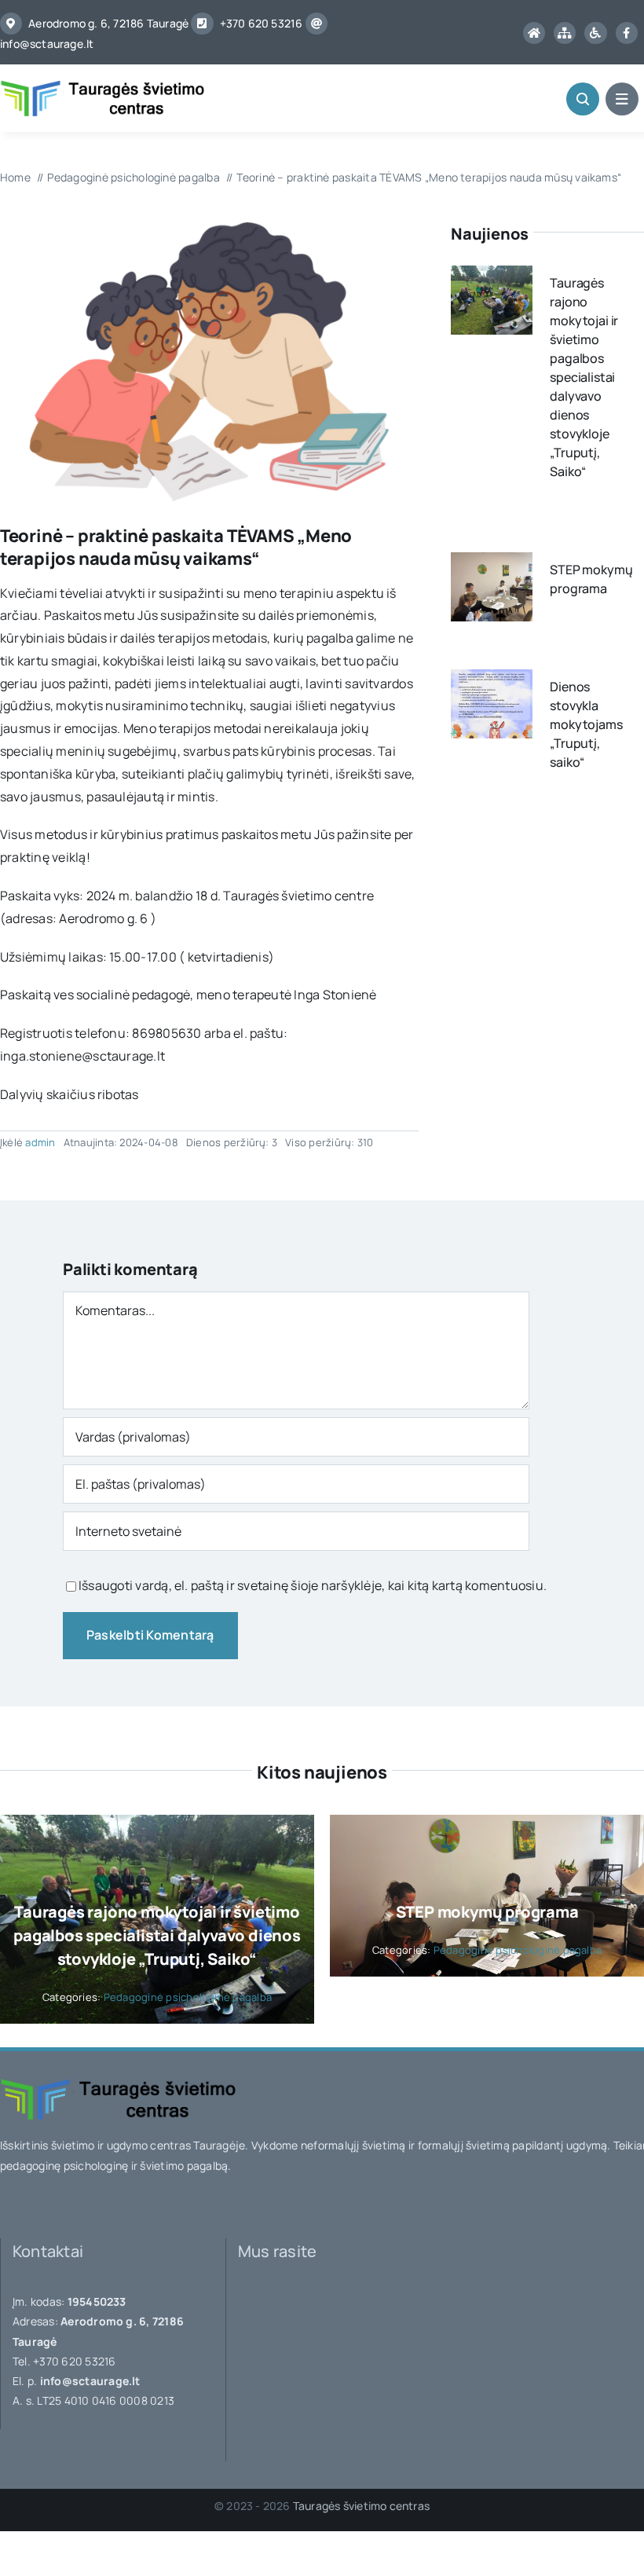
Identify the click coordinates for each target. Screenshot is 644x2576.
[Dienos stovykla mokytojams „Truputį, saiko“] (492, 680)
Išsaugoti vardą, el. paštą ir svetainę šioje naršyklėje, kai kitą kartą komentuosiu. (313, 1585)
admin (40, 1142)
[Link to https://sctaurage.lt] (534, 33)
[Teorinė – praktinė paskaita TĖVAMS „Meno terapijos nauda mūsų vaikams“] (209, 229)
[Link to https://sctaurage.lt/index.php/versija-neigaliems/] (595, 33)
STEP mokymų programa (487, 1912)
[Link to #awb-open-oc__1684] (622, 99)
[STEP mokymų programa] (492, 563)
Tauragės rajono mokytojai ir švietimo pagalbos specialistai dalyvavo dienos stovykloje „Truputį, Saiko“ (584, 377)
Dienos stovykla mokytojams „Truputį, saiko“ (586, 724)
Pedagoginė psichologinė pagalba (188, 1997)
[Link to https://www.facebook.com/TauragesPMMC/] (627, 33)
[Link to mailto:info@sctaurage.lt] (317, 24)
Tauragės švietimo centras (361, 2506)
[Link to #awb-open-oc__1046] (583, 99)
